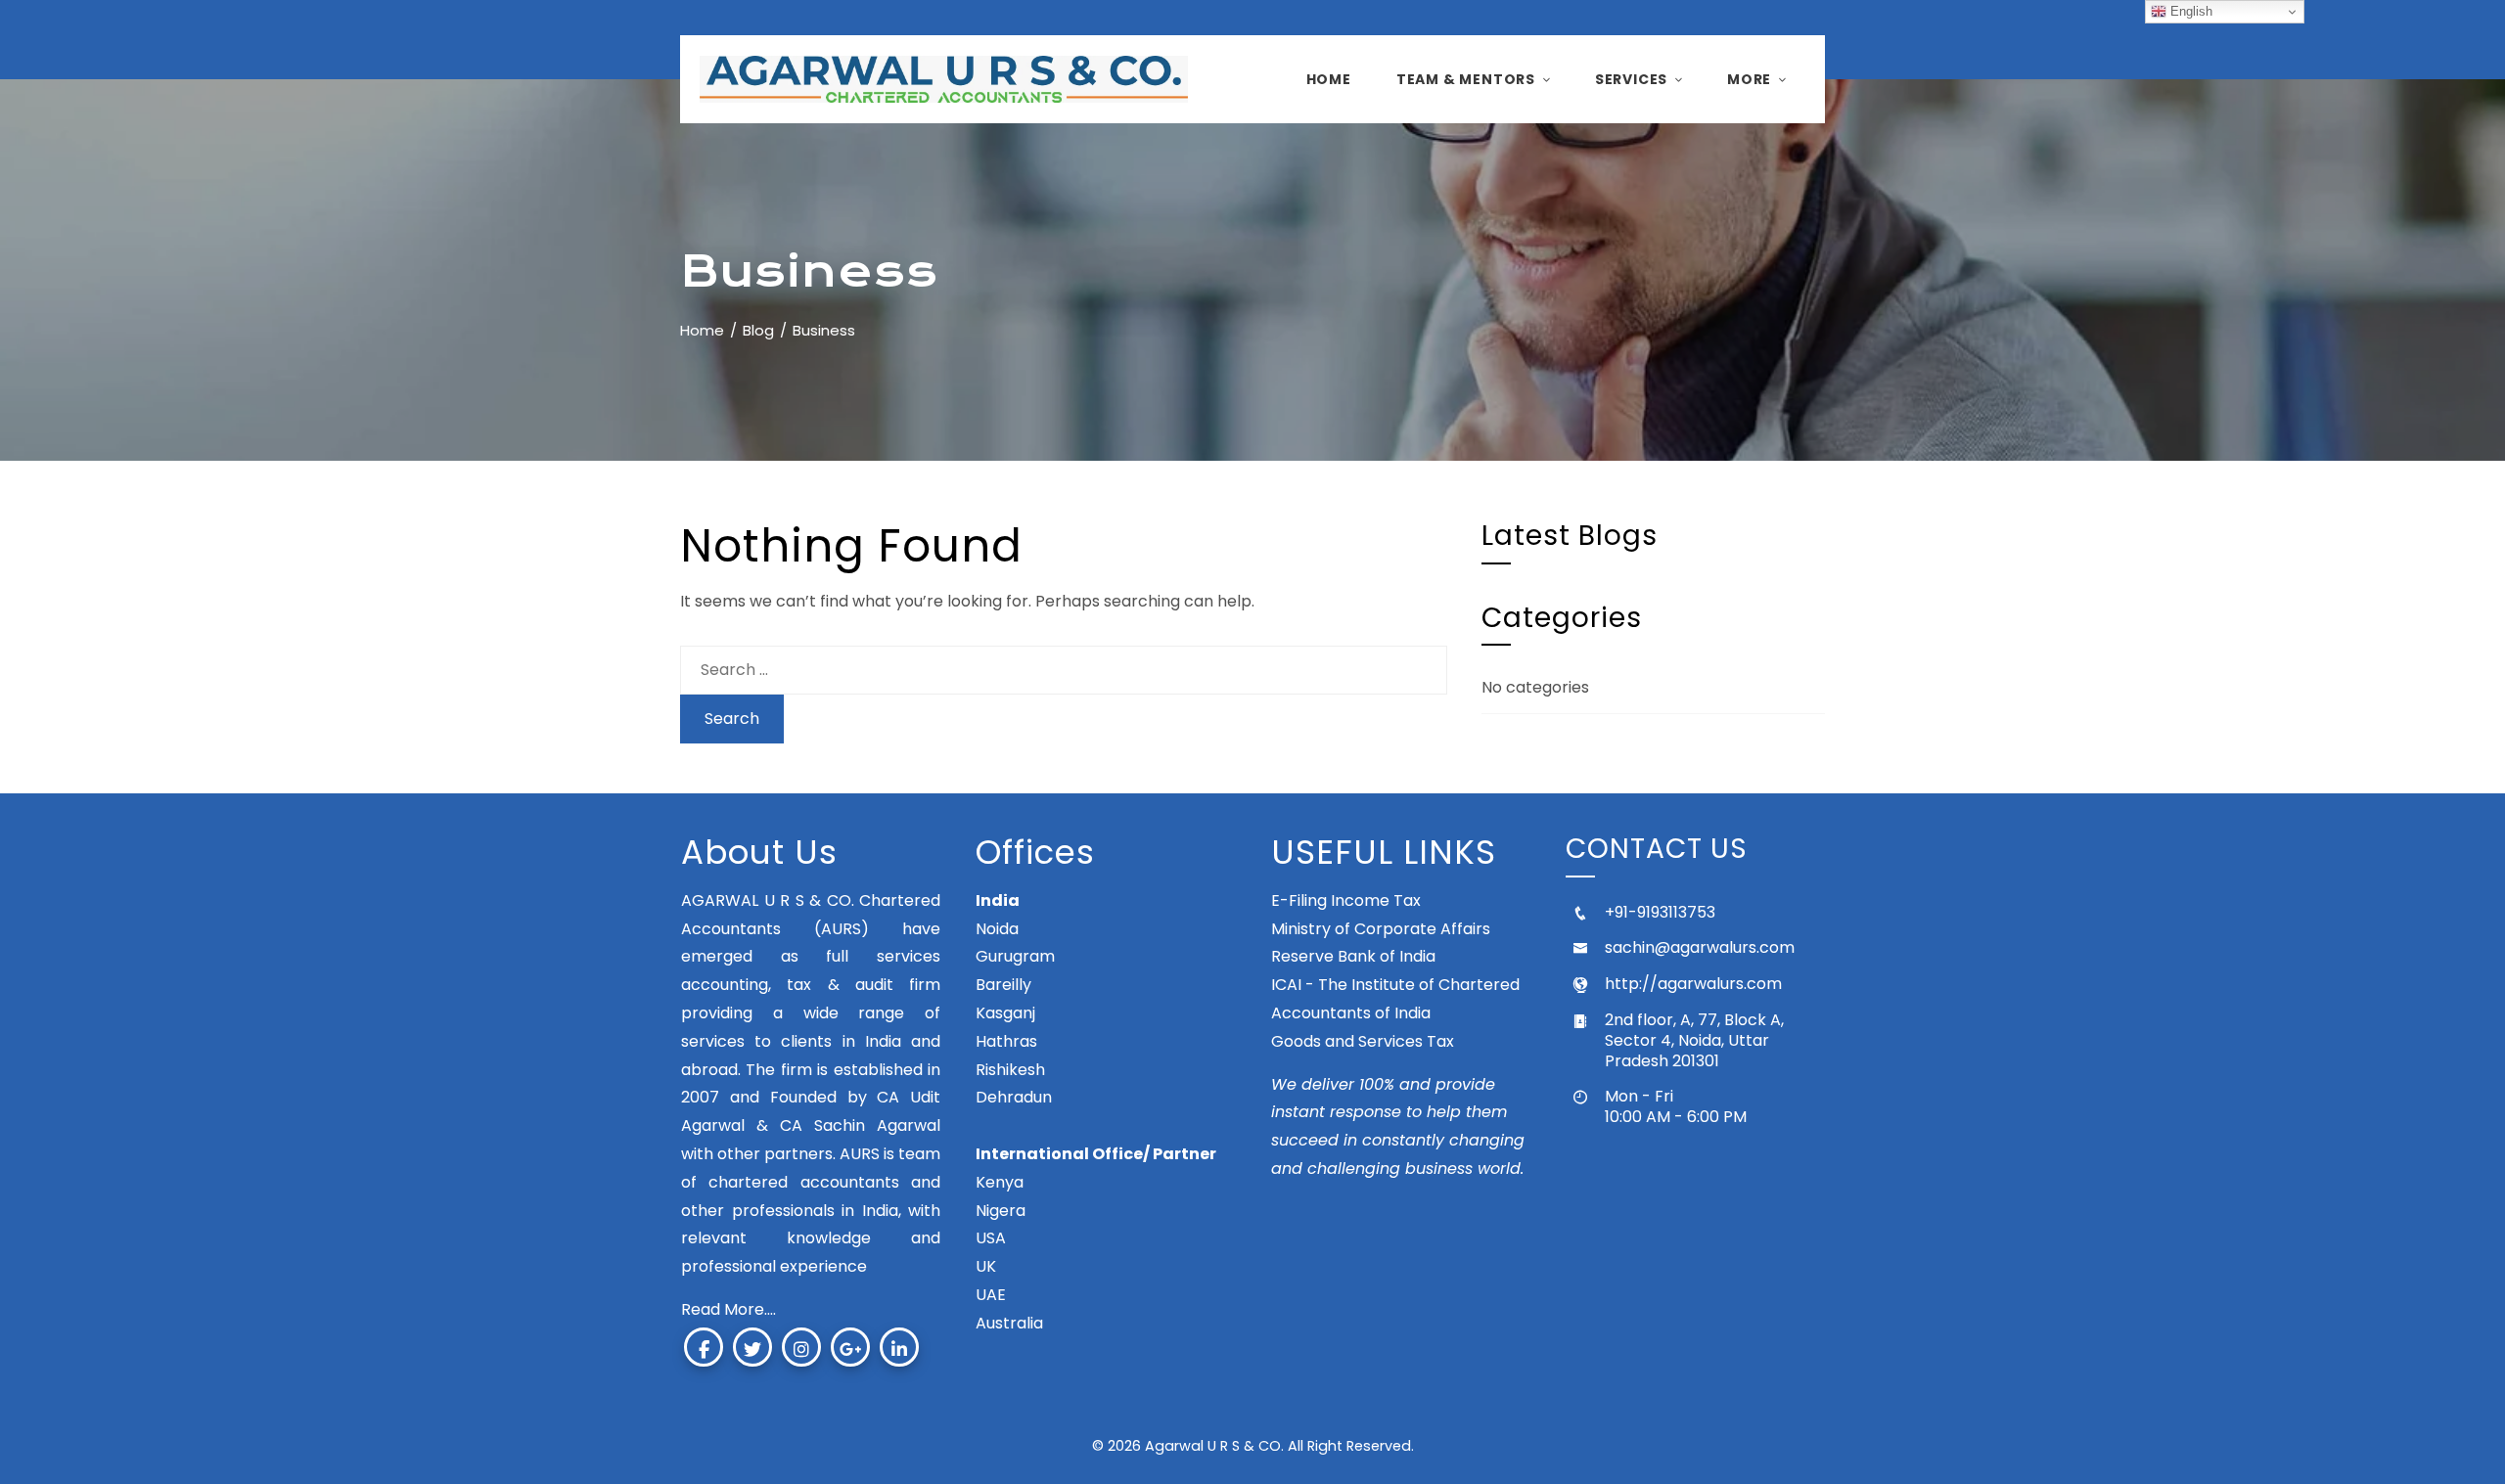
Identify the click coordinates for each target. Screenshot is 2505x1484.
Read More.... (729, 1309)
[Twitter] (752, 1347)
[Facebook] (704, 1347)
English (2189, 11)
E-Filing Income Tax (1346, 900)
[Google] (850, 1347)
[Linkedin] (899, 1347)
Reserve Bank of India (1353, 956)
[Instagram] (801, 1347)
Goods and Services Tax (1363, 1041)
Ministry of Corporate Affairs (1381, 929)
